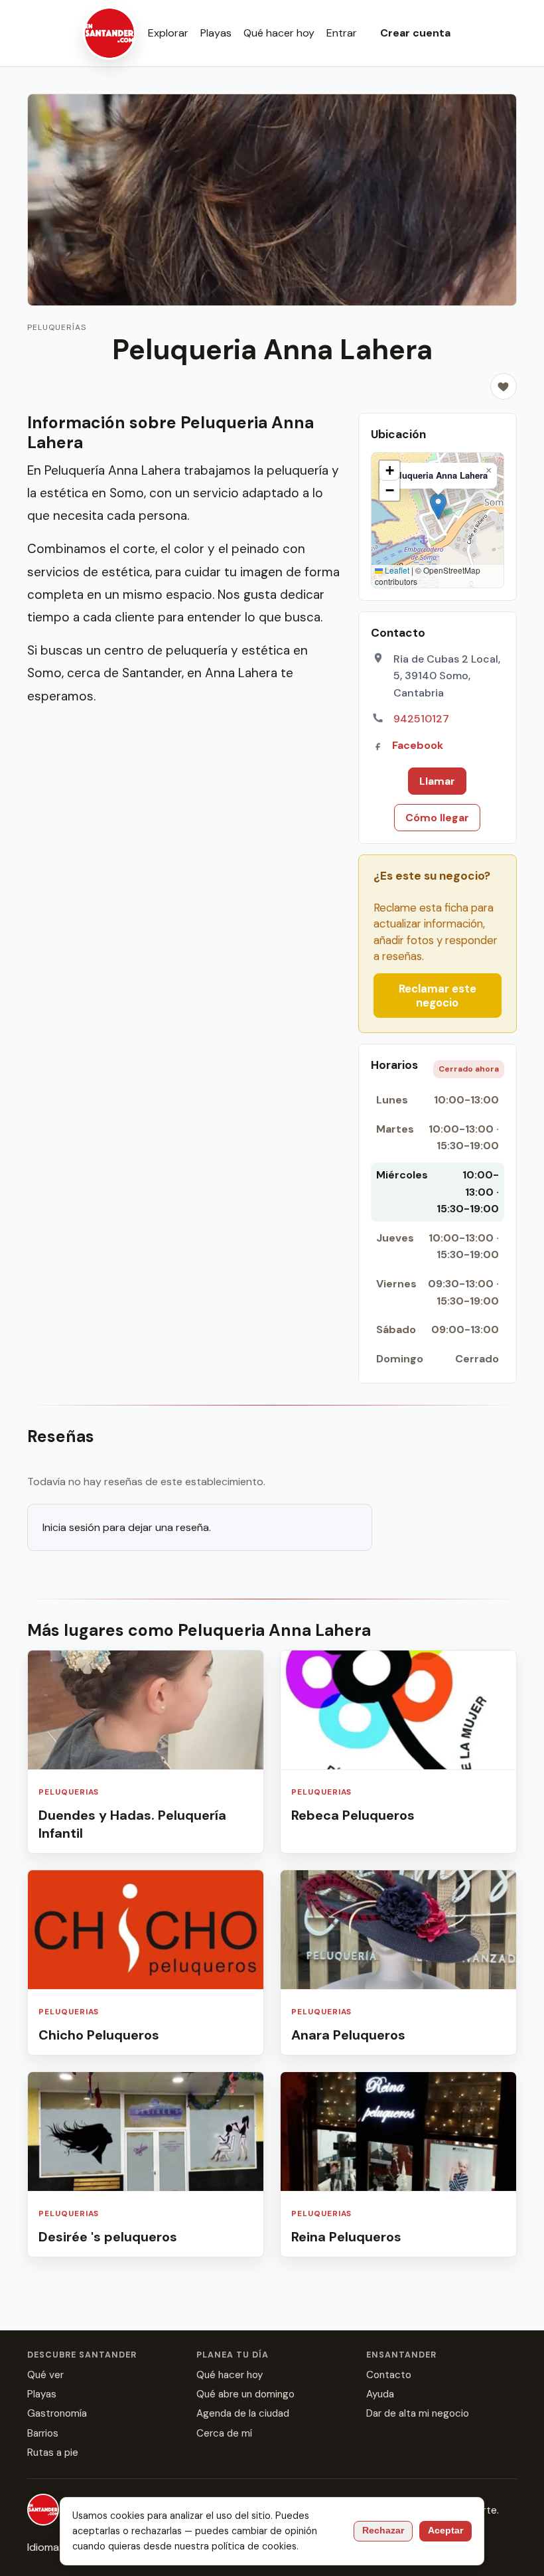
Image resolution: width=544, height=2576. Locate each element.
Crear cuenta (415, 33)
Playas (216, 33)
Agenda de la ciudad (243, 2413)
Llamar (437, 781)
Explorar (168, 33)
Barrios (43, 2433)
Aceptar (445, 2531)
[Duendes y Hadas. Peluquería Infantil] (146, 1752)
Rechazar (383, 2531)
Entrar (342, 33)
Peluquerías (57, 327)
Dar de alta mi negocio (418, 2413)
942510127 (421, 719)
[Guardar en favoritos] (504, 386)
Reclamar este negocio (438, 995)
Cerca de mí (224, 2433)
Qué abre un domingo (245, 2394)
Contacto (389, 2375)
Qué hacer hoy (279, 33)
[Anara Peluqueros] (398, 1963)
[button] (438, 506)
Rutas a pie (53, 2453)
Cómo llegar (437, 818)
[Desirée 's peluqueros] (146, 2164)
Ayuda (380, 2394)
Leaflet (396, 570)
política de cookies (254, 2546)
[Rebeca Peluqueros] (398, 1752)
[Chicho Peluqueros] (146, 1963)
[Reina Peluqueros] (398, 2164)
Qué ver (45, 2375)
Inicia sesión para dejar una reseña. (127, 1527)
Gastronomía (57, 2413)
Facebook (418, 745)
